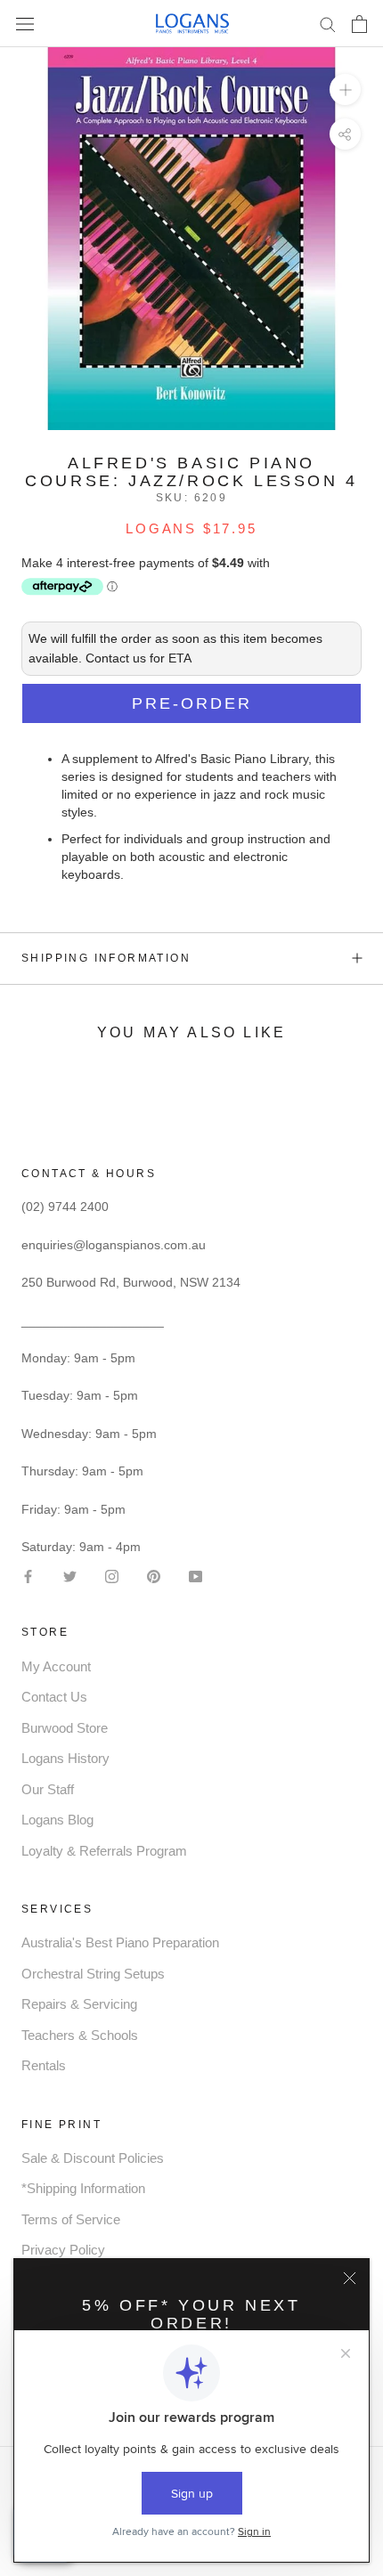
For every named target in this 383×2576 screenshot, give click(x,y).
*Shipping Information (83, 2188)
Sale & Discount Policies (93, 2158)
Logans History (65, 1758)
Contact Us (54, 1697)
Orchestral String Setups (93, 1974)
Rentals (44, 2065)
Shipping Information (106, 958)
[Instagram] (112, 1575)
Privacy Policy (63, 2250)
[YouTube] (196, 1575)
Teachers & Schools (80, 2035)
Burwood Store (65, 1728)
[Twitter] (70, 1575)
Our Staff (48, 1789)
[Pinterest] (154, 1575)
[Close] (350, 2278)
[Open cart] (359, 24)
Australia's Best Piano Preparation (120, 1942)
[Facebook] (28, 1575)
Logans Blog (57, 1820)
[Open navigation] (25, 24)
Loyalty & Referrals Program (104, 1851)
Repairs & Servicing (79, 2004)
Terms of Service (71, 2219)
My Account (56, 1666)
